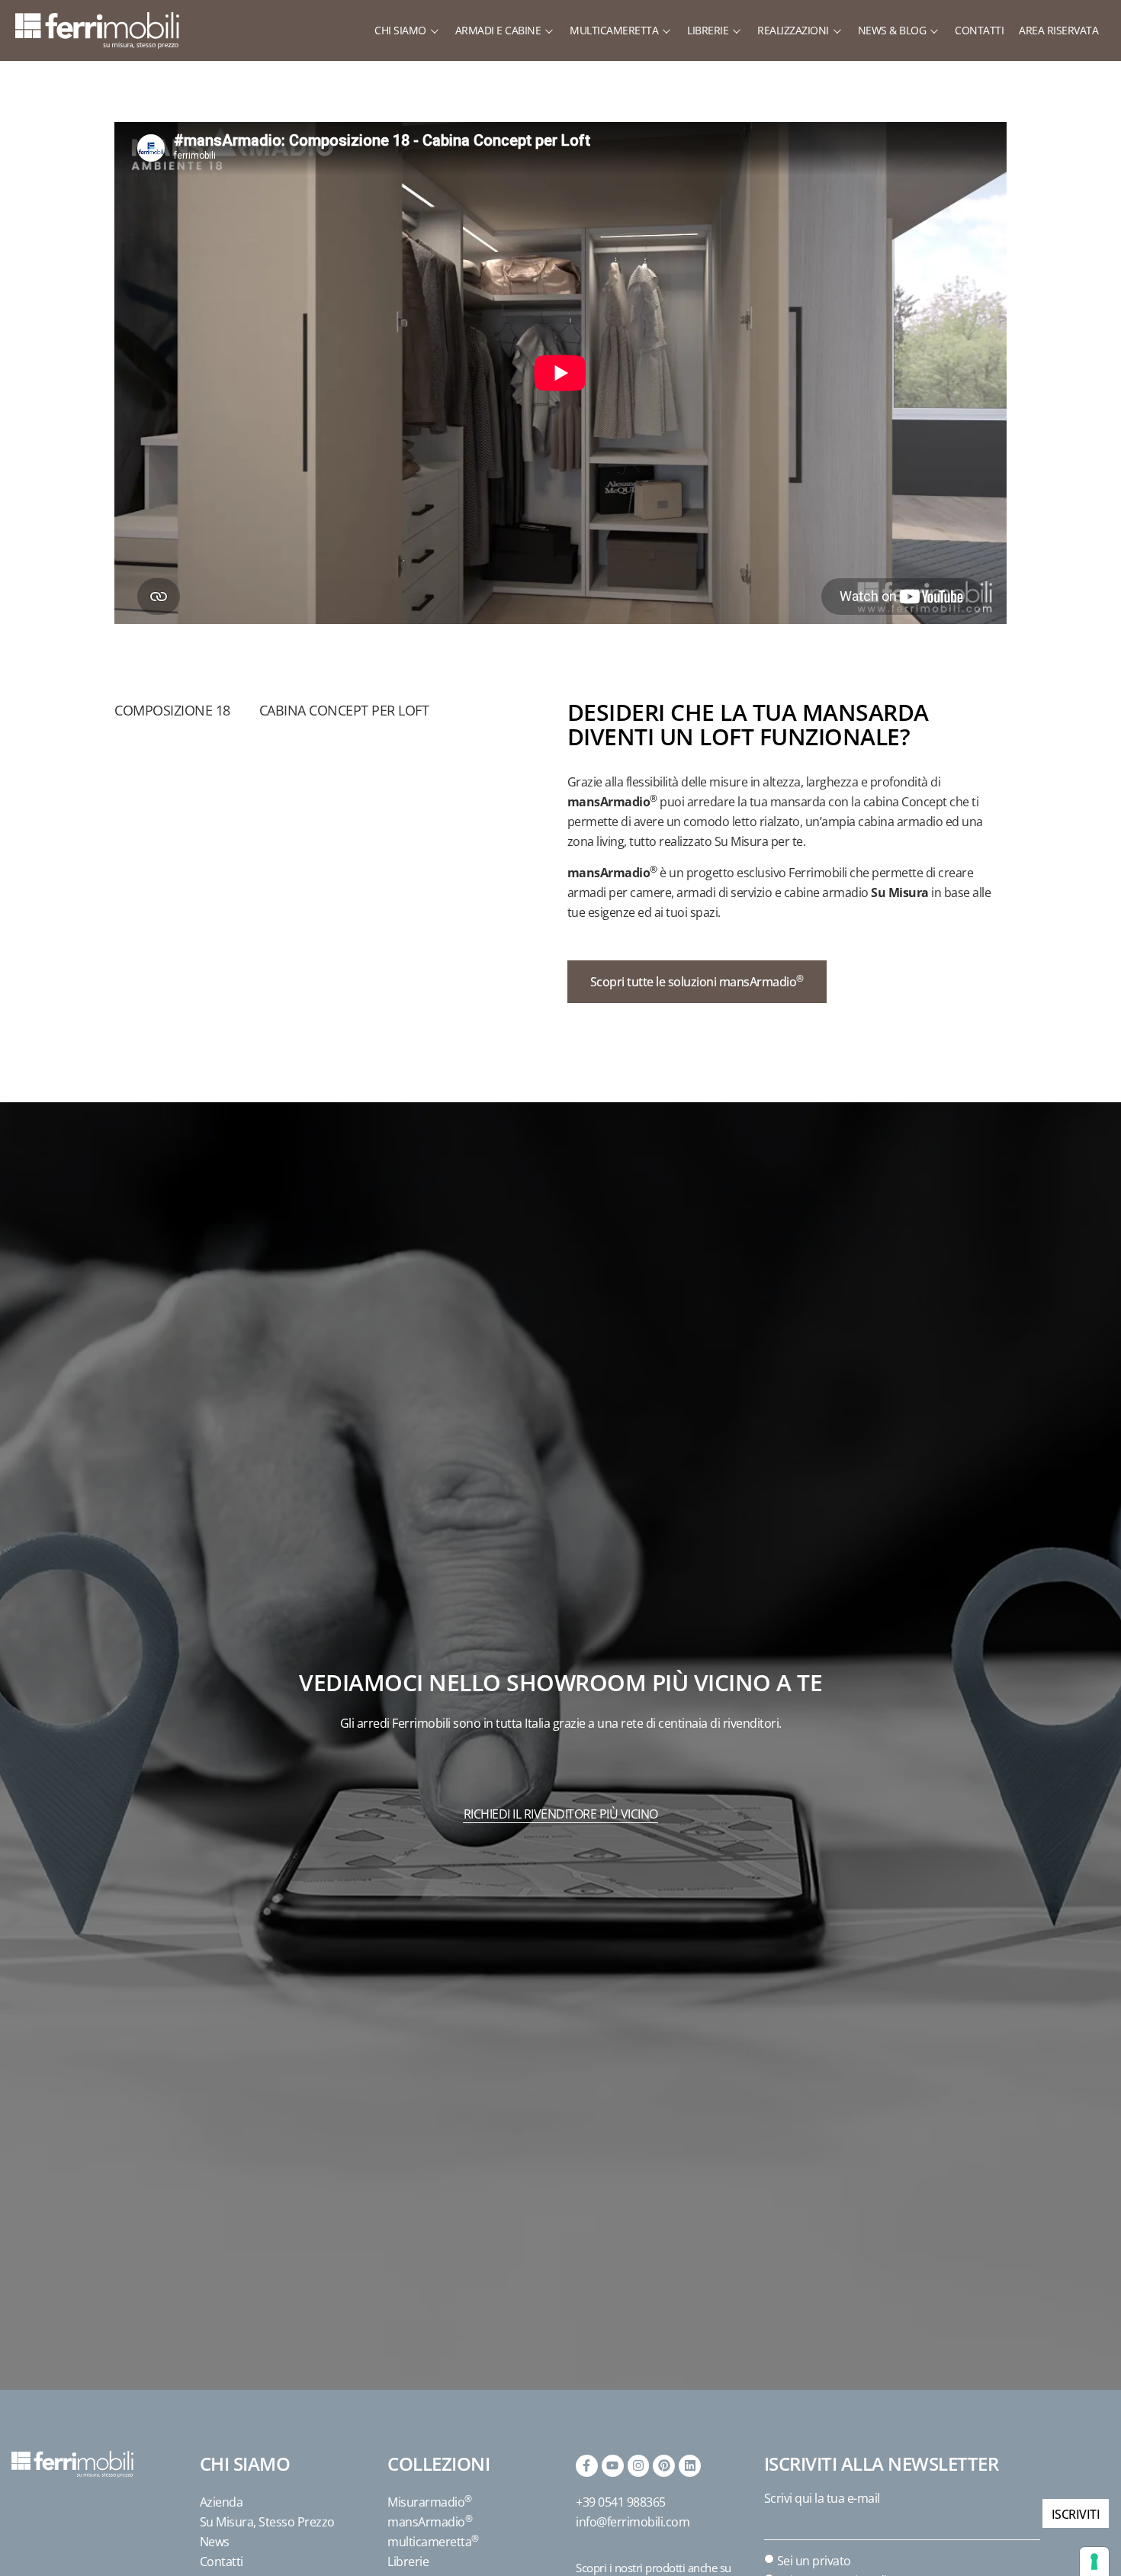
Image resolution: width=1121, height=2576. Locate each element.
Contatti (222, 2562)
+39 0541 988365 (621, 2502)
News (215, 2542)
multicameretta (433, 2542)
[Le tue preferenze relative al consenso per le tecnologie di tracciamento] (1094, 2562)
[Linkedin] (690, 2466)
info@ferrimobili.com (633, 2522)
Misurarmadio (430, 2502)
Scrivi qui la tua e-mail (822, 2498)
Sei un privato (814, 2561)
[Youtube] (613, 2466)
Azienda (222, 2502)
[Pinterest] (664, 2466)
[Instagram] (639, 2466)
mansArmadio (430, 2522)
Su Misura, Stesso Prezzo (267, 2522)
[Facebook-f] (587, 2466)
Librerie (408, 2562)
